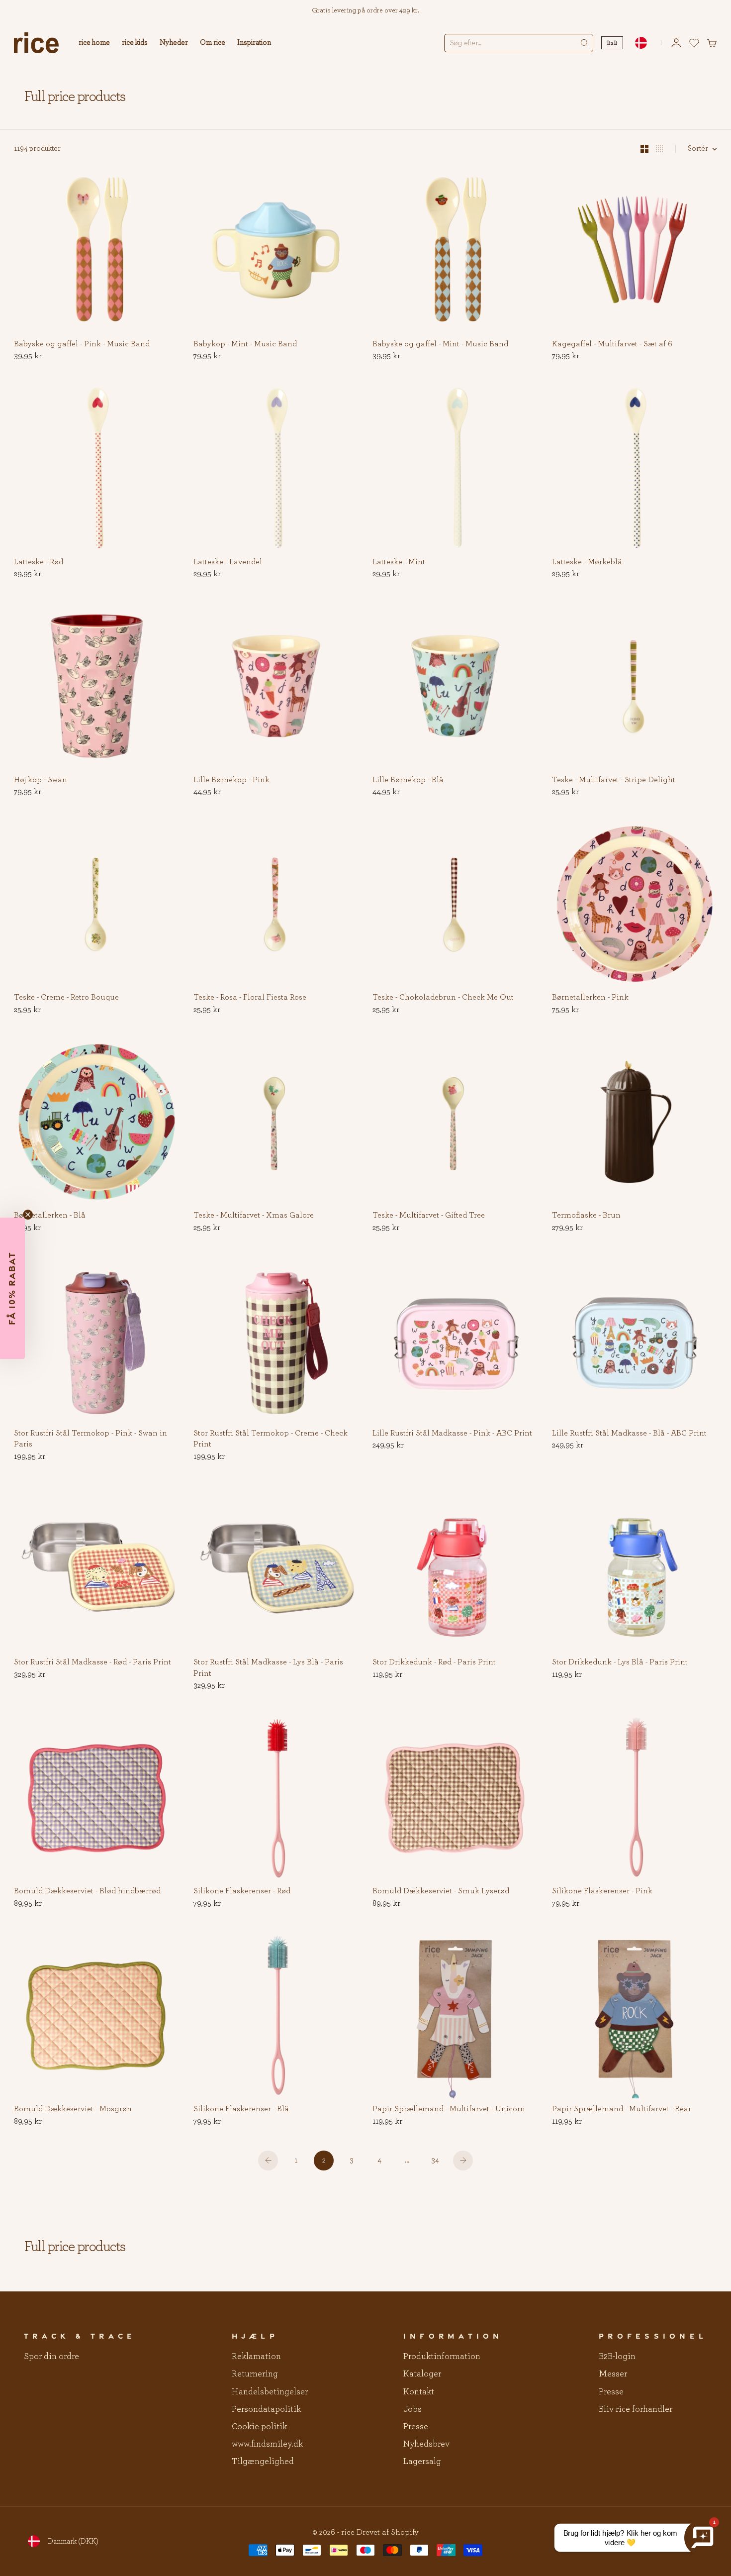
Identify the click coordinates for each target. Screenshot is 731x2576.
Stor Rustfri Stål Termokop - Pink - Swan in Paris (91, 1439)
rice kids (135, 43)
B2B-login (617, 2357)
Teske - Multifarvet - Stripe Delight (614, 780)
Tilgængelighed (263, 2462)
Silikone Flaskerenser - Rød (242, 1892)
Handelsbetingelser (270, 2392)
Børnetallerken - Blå (50, 1216)
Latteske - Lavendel (228, 562)
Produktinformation (442, 2357)
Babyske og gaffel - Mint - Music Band (440, 344)
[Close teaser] (28, 1215)
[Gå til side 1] (268, 2161)
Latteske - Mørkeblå (587, 562)
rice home (94, 43)
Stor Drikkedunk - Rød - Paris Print (434, 1663)
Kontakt (419, 2392)
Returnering (255, 2374)
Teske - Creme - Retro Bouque (66, 998)
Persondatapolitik (266, 2409)
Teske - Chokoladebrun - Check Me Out (443, 998)
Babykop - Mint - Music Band (245, 344)
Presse (416, 2427)
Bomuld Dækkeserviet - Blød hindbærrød (87, 1892)
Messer (613, 2374)
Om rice (213, 43)
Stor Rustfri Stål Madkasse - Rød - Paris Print (92, 1663)
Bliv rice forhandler (636, 2409)
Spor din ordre (51, 2357)
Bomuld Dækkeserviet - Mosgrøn (73, 2110)
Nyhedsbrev (426, 2444)
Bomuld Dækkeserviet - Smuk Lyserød (441, 1892)
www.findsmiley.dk (267, 2444)
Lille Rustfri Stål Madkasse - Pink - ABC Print (452, 1434)
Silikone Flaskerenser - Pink (602, 1892)
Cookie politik (259, 2427)
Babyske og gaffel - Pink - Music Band (82, 344)
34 (435, 2160)
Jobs (412, 2409)
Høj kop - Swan (41, 780)
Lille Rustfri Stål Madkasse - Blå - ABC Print (629, 1434)
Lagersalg (422, 2462)
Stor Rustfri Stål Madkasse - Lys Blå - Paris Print (268, 1668)
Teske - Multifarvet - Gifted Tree (429, 1216)
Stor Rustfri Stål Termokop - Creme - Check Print (271, 1439)
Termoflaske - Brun (586, 1216)
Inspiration (254, 43)
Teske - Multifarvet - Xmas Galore (254, 1216)
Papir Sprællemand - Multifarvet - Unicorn (449, 2110)
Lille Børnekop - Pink (231, 780)
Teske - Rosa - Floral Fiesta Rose (250, 998)
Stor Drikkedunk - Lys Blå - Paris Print (620, 1663)
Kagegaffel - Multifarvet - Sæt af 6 (612, 344)
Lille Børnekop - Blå (408, 780)
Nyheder (174, 43)
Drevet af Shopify (388, 2532)
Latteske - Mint (399, 562)
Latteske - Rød (39, 562)
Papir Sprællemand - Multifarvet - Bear (622, 2110)
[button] (165, 183)
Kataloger (422, 2374)
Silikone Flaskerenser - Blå (241, 2110)
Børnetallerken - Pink (590, 998)
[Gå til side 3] (463, 2161)
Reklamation (256, 2357)
